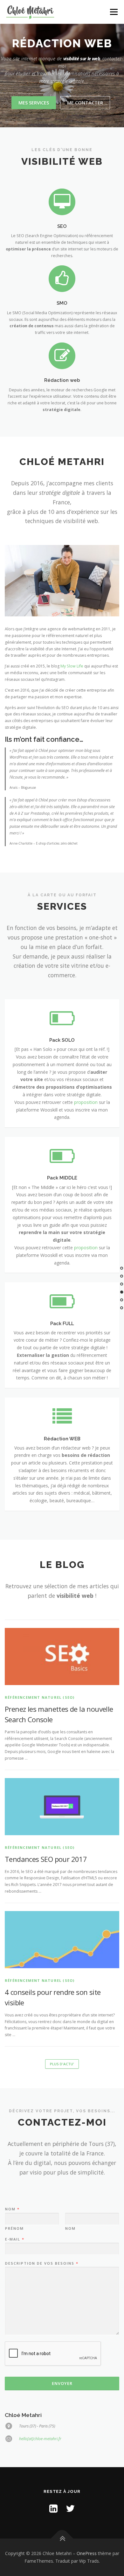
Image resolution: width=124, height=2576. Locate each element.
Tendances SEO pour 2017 (46, 1859)
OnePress (87, 2553)
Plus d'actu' (62, 2064)
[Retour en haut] (62, 2539)
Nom (12, 2209)
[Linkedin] (53, 2508)
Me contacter (85, 103)
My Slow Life (72, 666)
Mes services (34, 103)
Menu (113, 12)
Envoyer (62, 2383)
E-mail (14, 2239)
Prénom (14, 2228)
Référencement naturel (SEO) (40, 1697)
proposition (86, 1102)
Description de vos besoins (41, 2263)
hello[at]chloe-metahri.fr (40, 2439)
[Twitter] (70, 2508)
